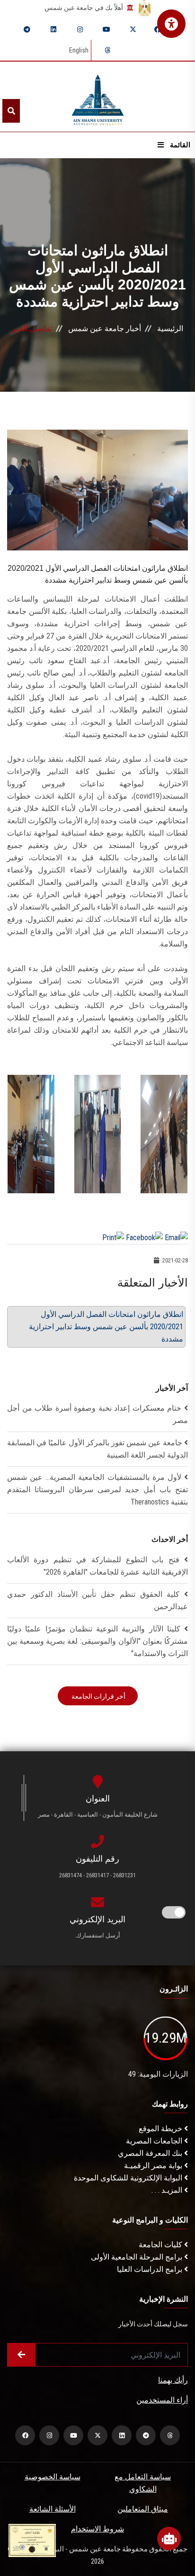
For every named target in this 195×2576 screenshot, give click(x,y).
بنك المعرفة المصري (151, 2153)
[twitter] (133, 29)
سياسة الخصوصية (53, 2477)
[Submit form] (21, 2355)
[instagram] (80, 29)
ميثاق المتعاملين (143, 2509)
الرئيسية (170, 329)
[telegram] (27, 29)
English (79, 50)
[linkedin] (53, 29)
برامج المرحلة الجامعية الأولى (137, 2257)
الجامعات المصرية (155, 2141)
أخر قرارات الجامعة (98, 1696)
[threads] (107, 50)
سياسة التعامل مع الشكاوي (143, 2483)
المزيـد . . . (168, 2190)
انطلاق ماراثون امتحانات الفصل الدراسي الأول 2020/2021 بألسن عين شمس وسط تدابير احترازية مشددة (106, 1327)
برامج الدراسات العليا (151, 2269)
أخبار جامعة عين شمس (105, 329)
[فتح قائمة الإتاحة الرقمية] (171, 24)
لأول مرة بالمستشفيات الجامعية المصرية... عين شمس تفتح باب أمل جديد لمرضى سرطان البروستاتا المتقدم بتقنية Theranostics (97, 1490)
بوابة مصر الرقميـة (154, 2166)
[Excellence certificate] (32, 2540)
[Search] (11, 111)
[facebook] (158, 29)
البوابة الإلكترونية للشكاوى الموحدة (129, 2178)
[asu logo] (98, 97)
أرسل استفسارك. (97, 1935)
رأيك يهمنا (173, 2380)
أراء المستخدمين (162, 2400)
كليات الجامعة (161, 2245)
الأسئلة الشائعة (53, 2509)
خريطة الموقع (161, 2129)
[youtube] (106, 29)
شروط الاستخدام (97, 2529)
